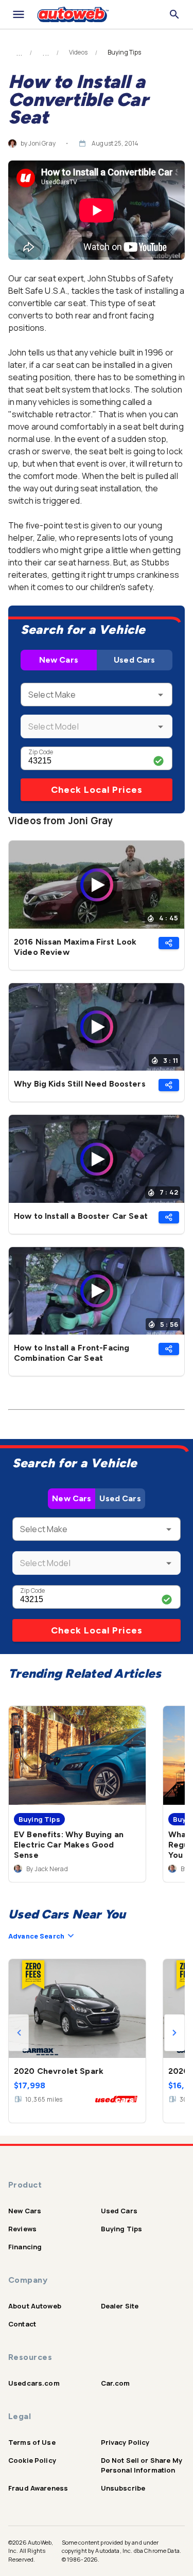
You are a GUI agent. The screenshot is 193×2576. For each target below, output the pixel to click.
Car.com (116, 2383)
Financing (25, 2247)
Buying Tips (122, 2229)
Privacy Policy (125, 2442)
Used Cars (134, 660)
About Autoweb (35, 2306)
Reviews (22, 2229)
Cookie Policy (32, 2460)
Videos (78, 52)
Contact (22, 2324)
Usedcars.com (34, 2383)
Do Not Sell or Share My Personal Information (142, 2465)
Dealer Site (120, 2306)
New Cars (59, 660)
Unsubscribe (123, 2488)
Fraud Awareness (38, 2488)
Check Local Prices (97, 790)
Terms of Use (32, 2442)
